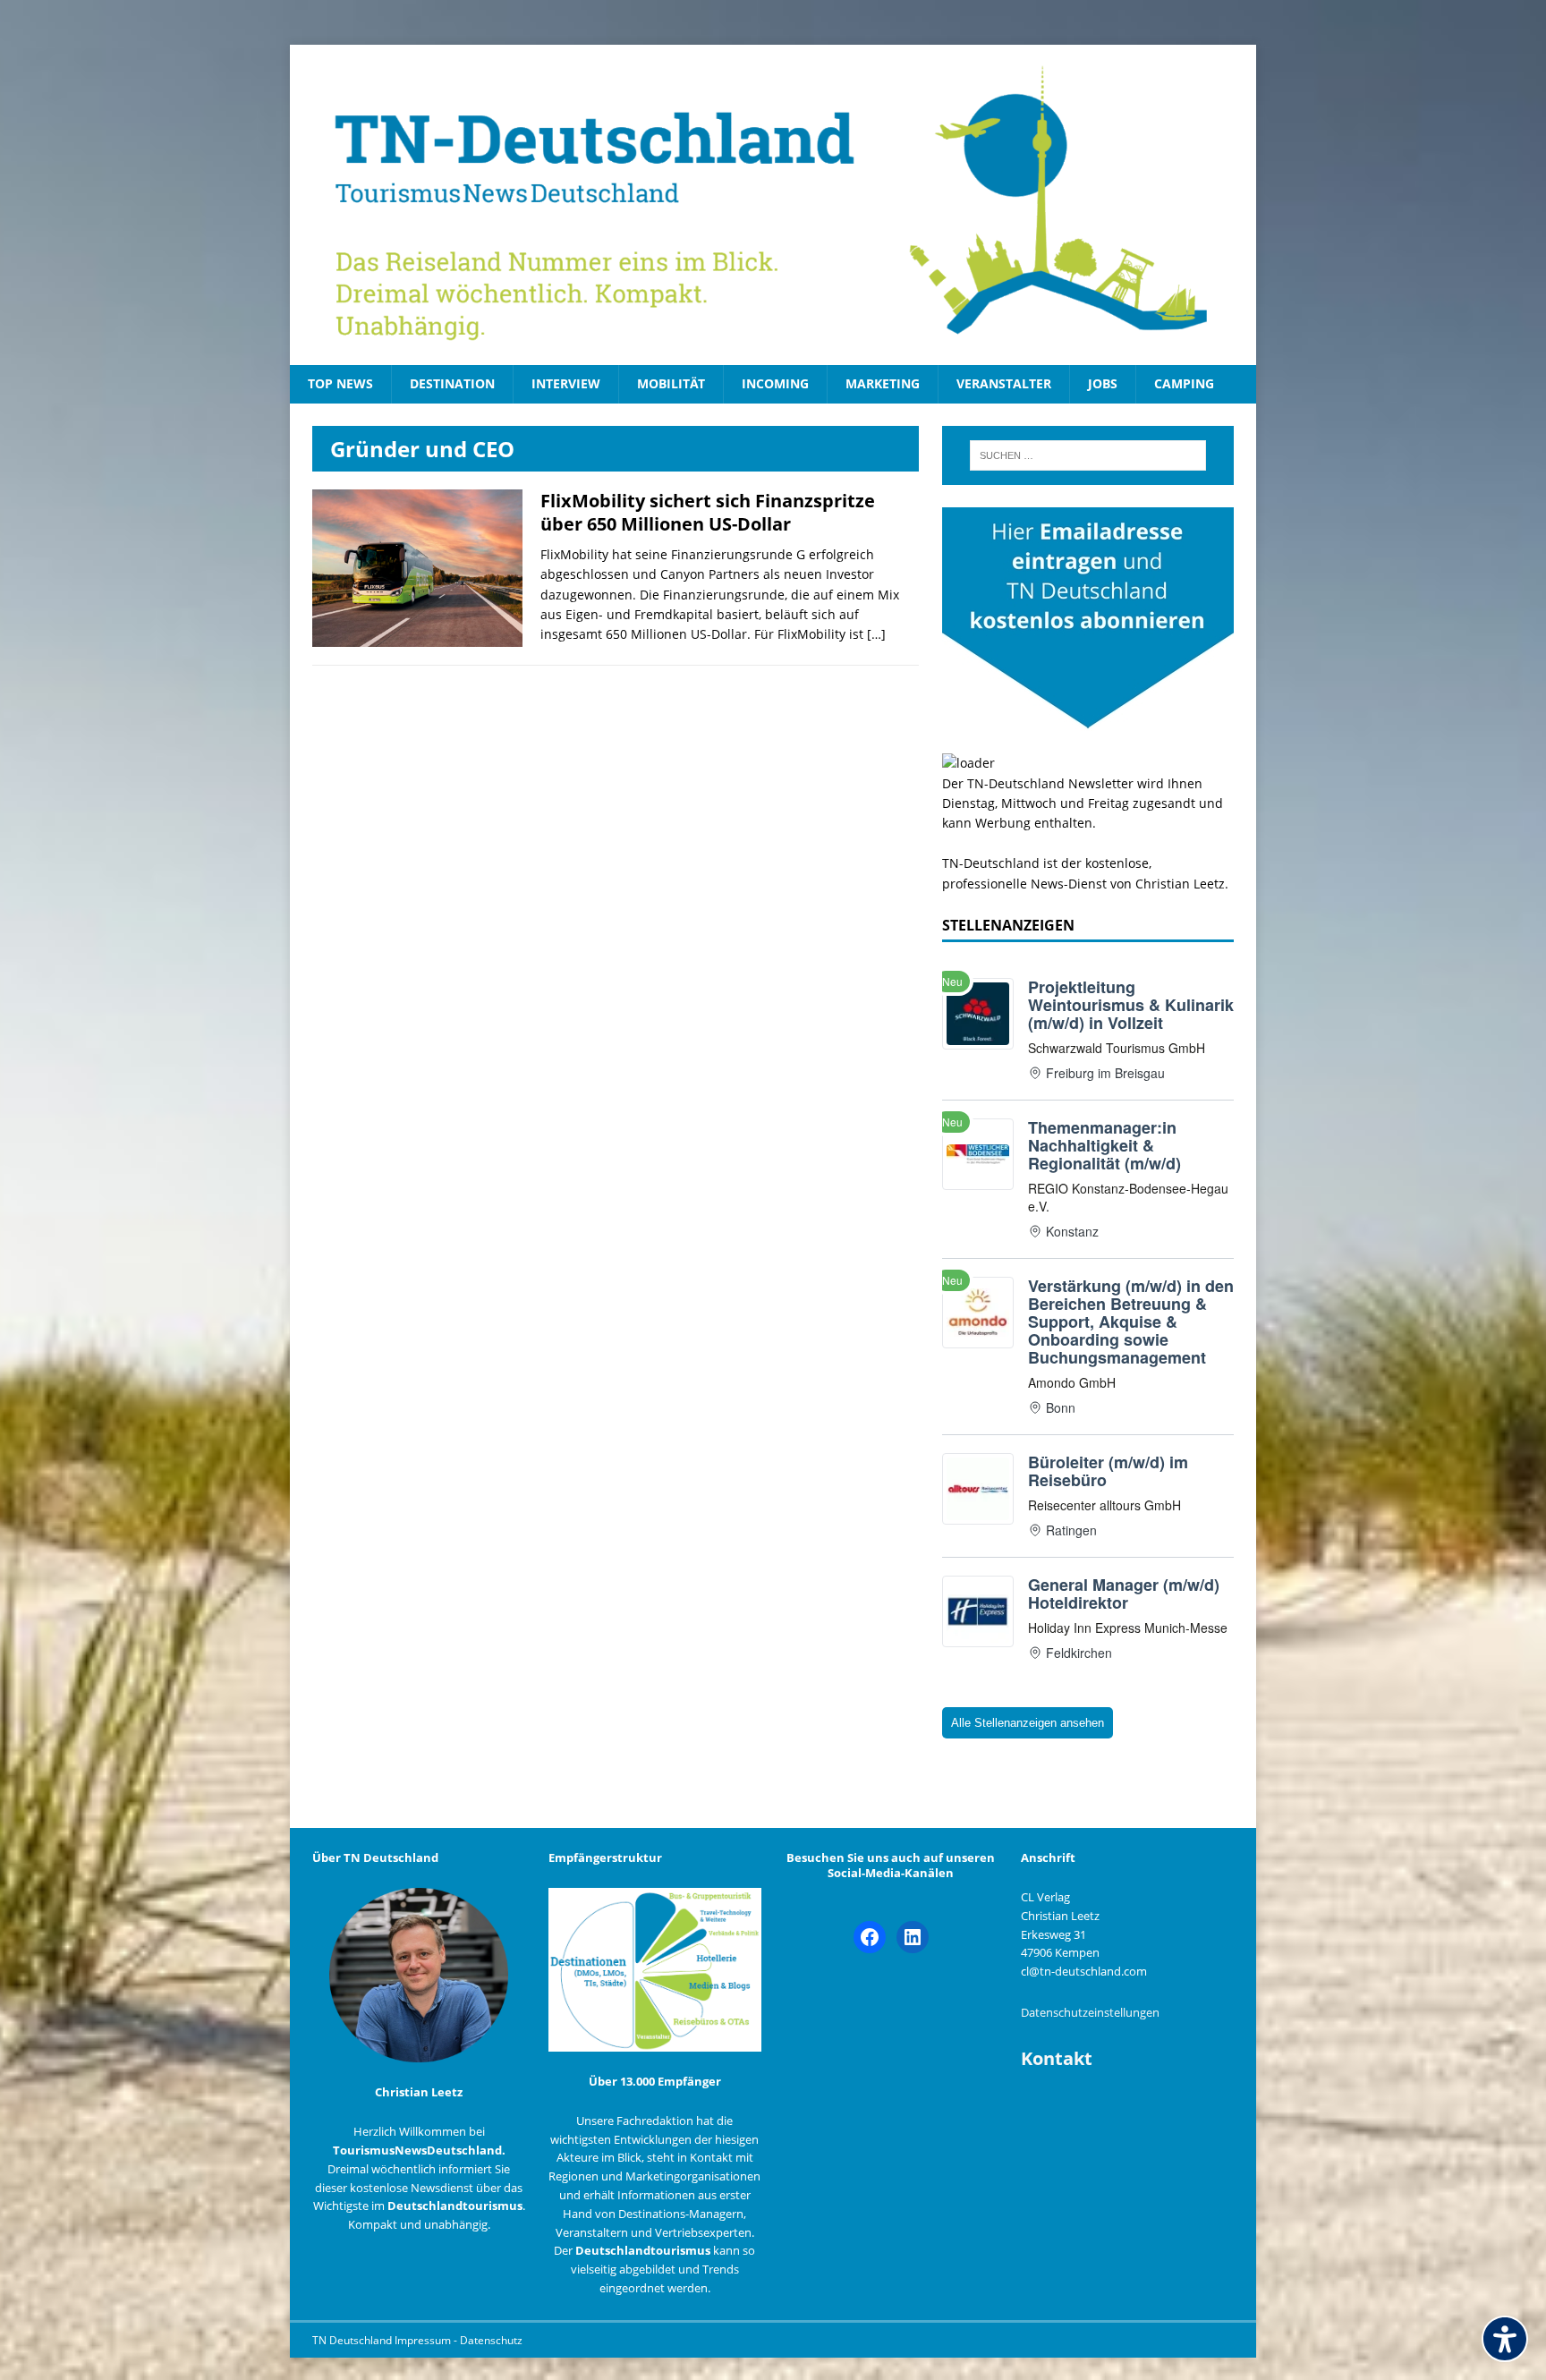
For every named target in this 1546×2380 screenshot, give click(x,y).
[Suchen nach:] (1088, 455)
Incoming (775, 383)
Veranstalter (1004, 383)
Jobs (1103, 383)
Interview (566, 383)
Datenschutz (491, 2340)
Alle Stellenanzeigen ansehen (1028, 1723)
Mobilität (671, 383)
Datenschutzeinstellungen (1090, 2012)
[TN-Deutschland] (773, 205)
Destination (452, 383)
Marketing (883, 383)
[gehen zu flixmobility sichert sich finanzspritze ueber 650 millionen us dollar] (417, 637)
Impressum (424, 2340)
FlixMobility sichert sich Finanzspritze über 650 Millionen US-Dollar (708, 512)
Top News (340, 383)
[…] (876, 634)
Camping (1184, 383)
